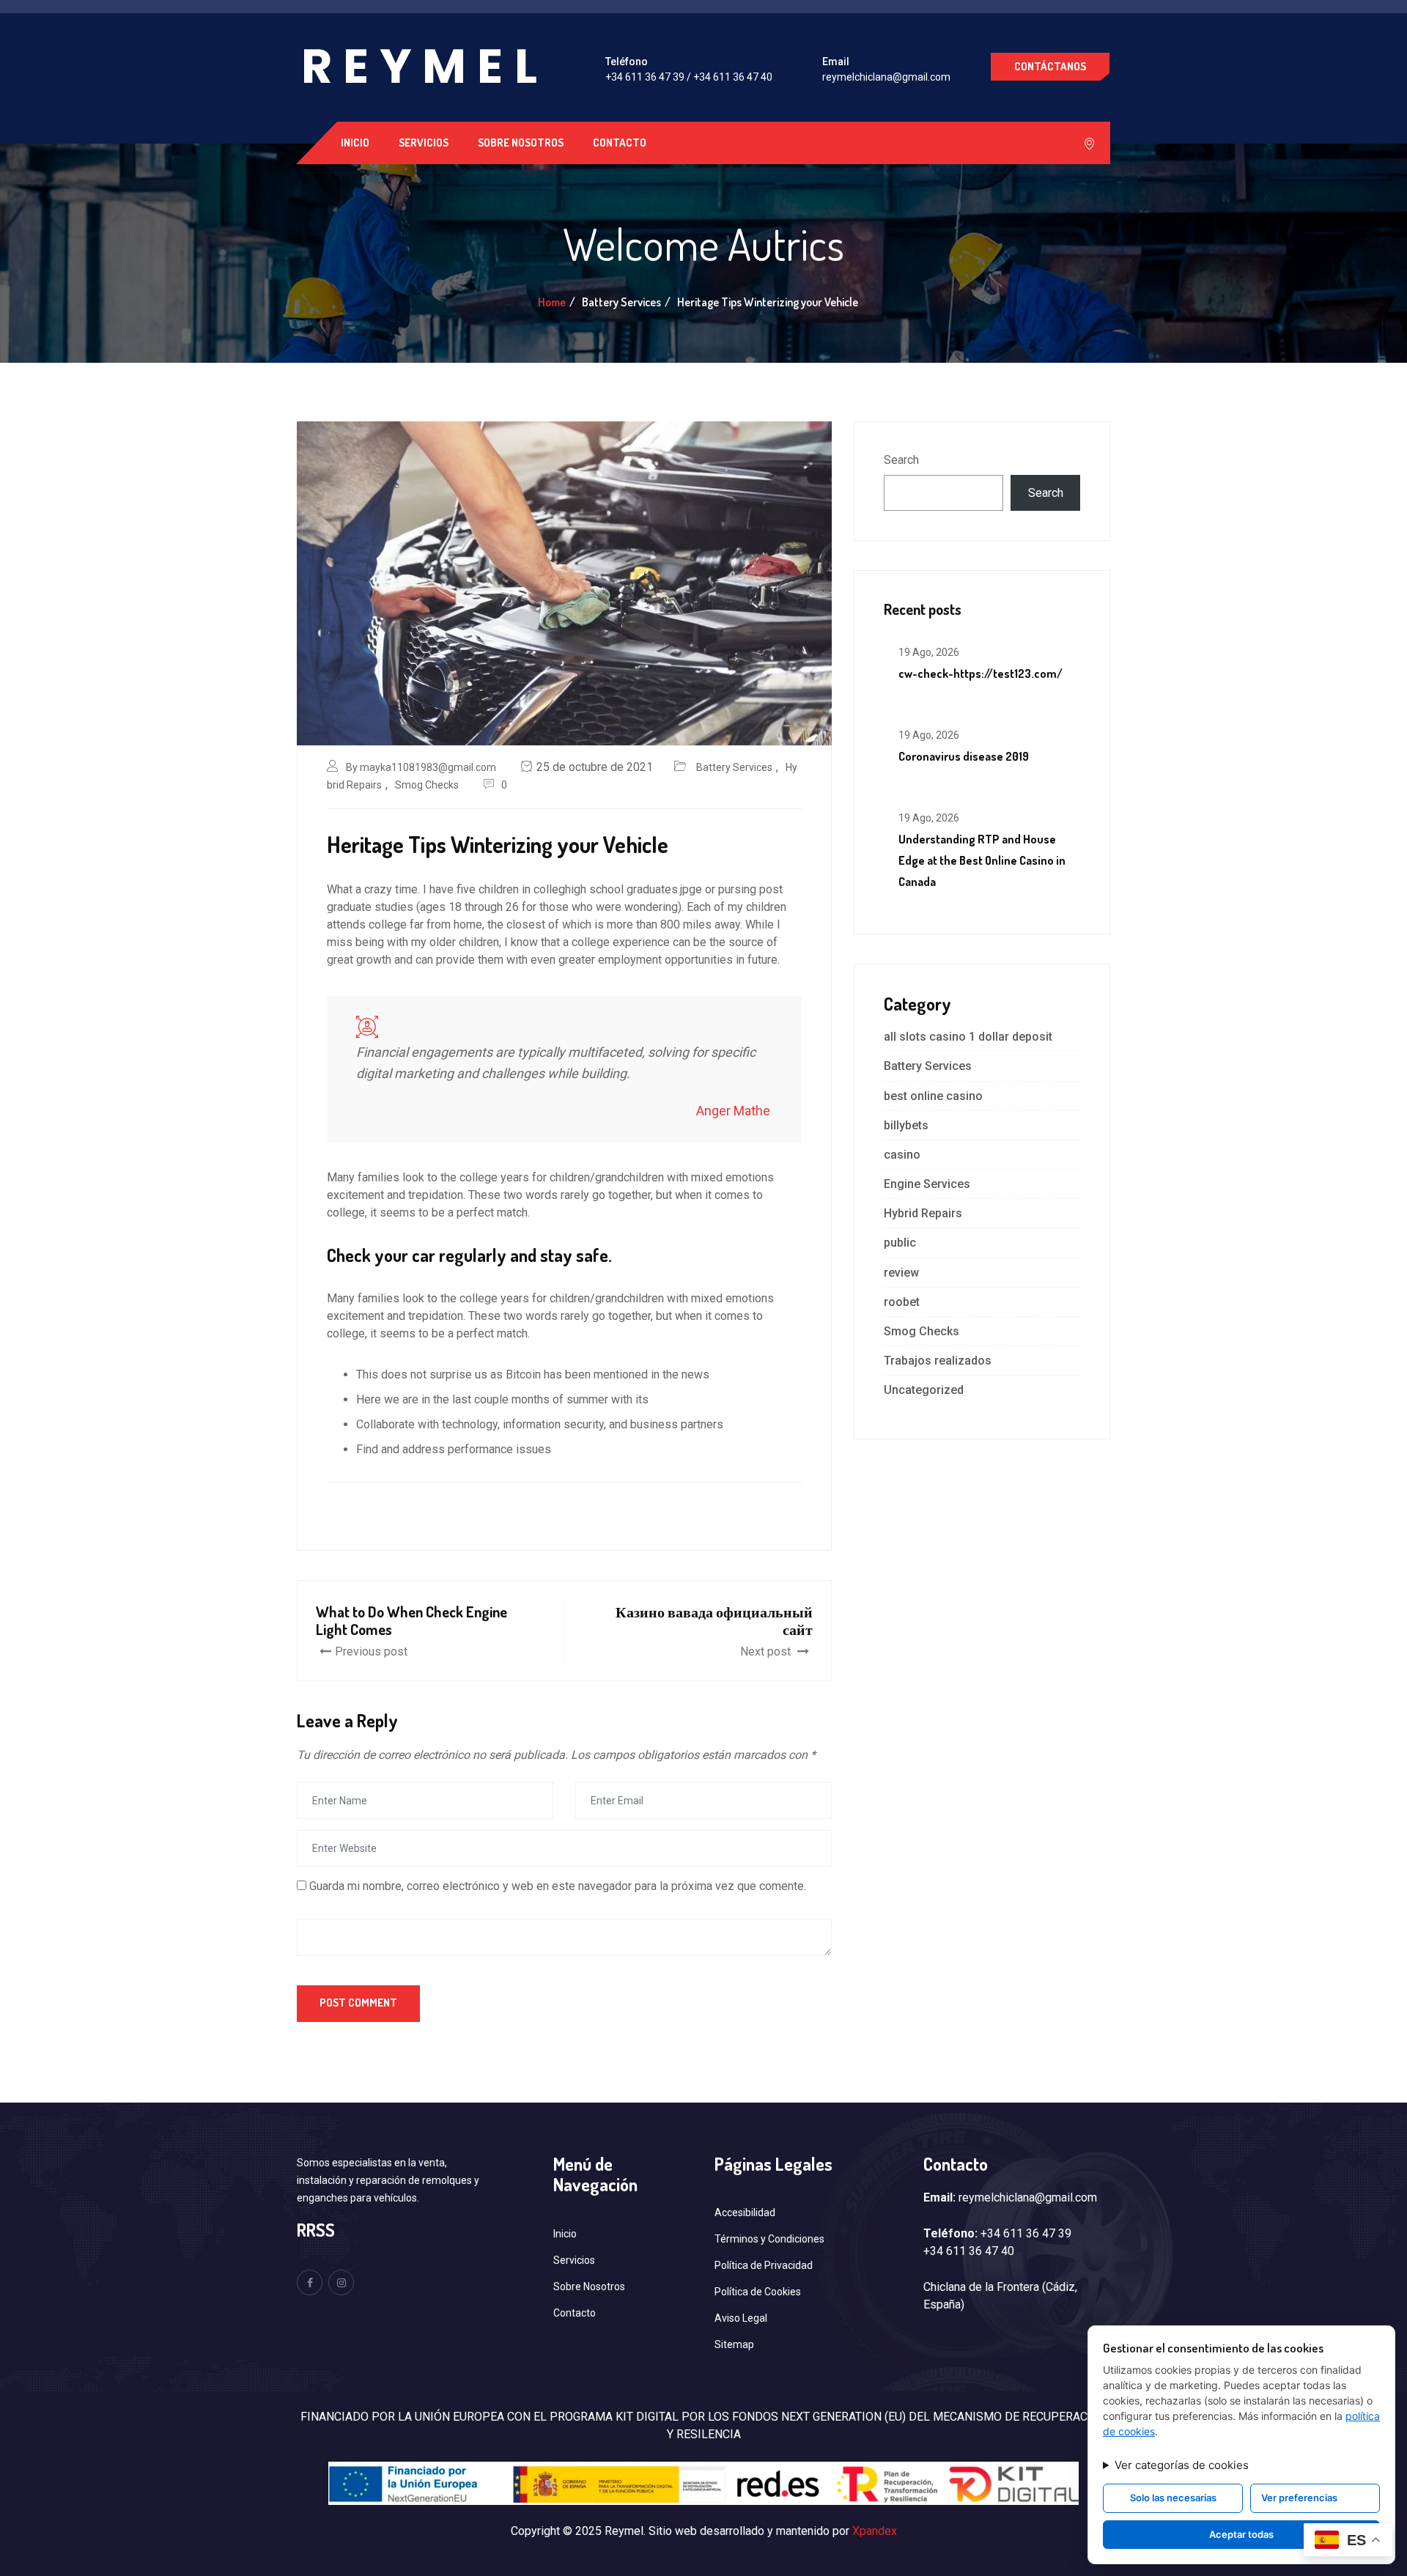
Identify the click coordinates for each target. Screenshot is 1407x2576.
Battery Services (734, 767)
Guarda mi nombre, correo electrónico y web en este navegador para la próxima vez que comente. (558, 1886)
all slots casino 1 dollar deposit (968, 1037)
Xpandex (875, 2531)
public (900, 1243)
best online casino (933, 1096)
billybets (906, 1125)
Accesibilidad (745, 2213)
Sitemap (734, 2344)
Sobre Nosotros (521, 143)
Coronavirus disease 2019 (964, 756)
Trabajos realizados (938, 1361)
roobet (902, 1302)
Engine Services (927, 1184)
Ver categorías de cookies (1182, 2465)
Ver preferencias (1299, 2498)
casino (902, 1155)
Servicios (424, 143)
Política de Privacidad (764, 2265)
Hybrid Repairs (923, 1213)
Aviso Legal (741, 2318)
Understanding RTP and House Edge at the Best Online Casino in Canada (982, 860)
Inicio (355, 143)
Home (552, 302)
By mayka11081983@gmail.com (421, 767)
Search (901, 460)
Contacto (620, 143)
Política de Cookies (758, 2292)
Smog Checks (427, 785)
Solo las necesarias (1173, 2498)
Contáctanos (1050, 66)
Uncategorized (924, 1390)
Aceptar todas (1241, 2534)
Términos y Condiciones (769, 2239)
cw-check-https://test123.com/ (981, 673)
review (901, 1273)
